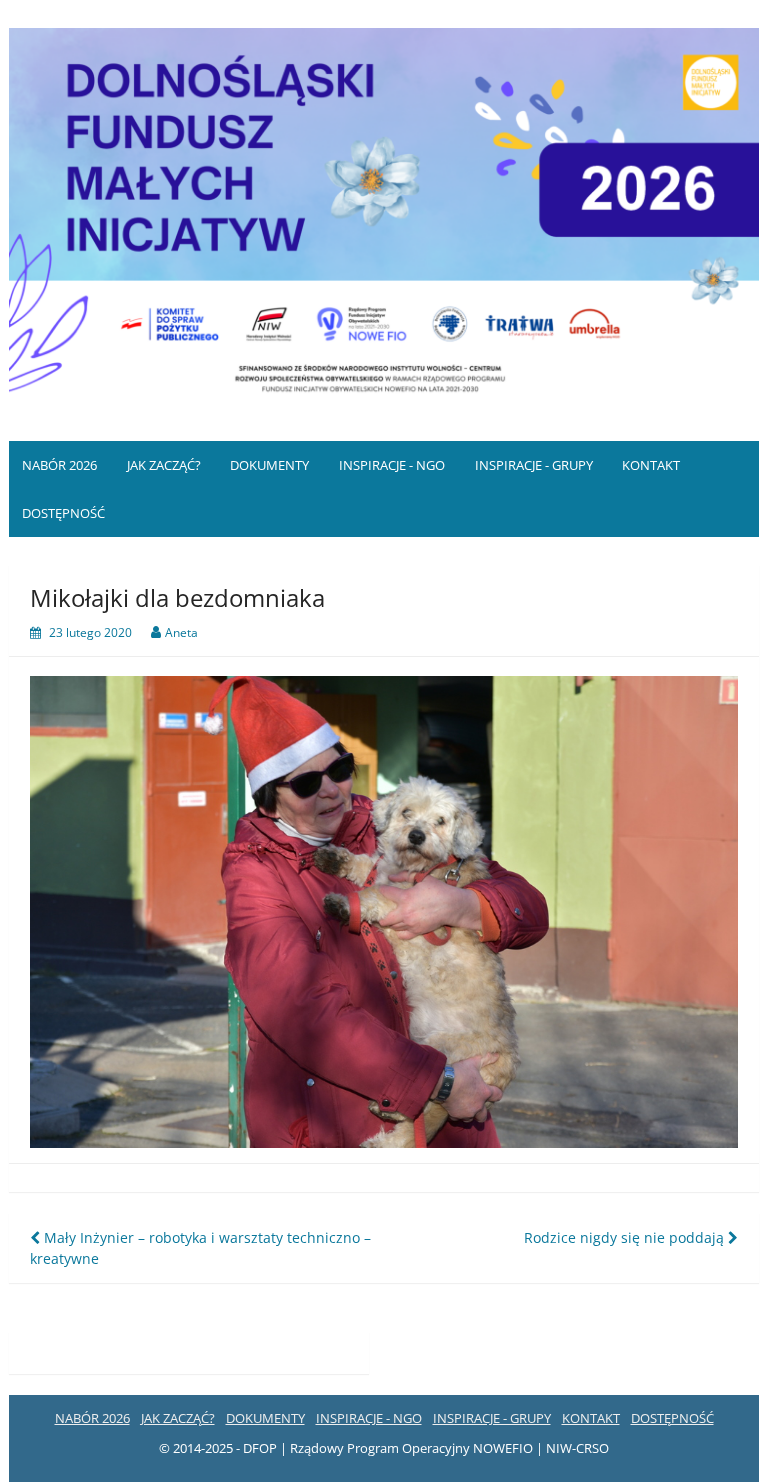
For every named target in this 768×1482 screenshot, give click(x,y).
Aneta (181, 632)
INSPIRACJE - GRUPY (534, 465)
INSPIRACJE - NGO (392, 465)
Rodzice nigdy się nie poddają (626, 1237)
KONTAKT (651, 465)
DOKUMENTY (269, 465)
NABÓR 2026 (59, 465)
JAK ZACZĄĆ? (164, 465)
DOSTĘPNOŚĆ (63, 513)
